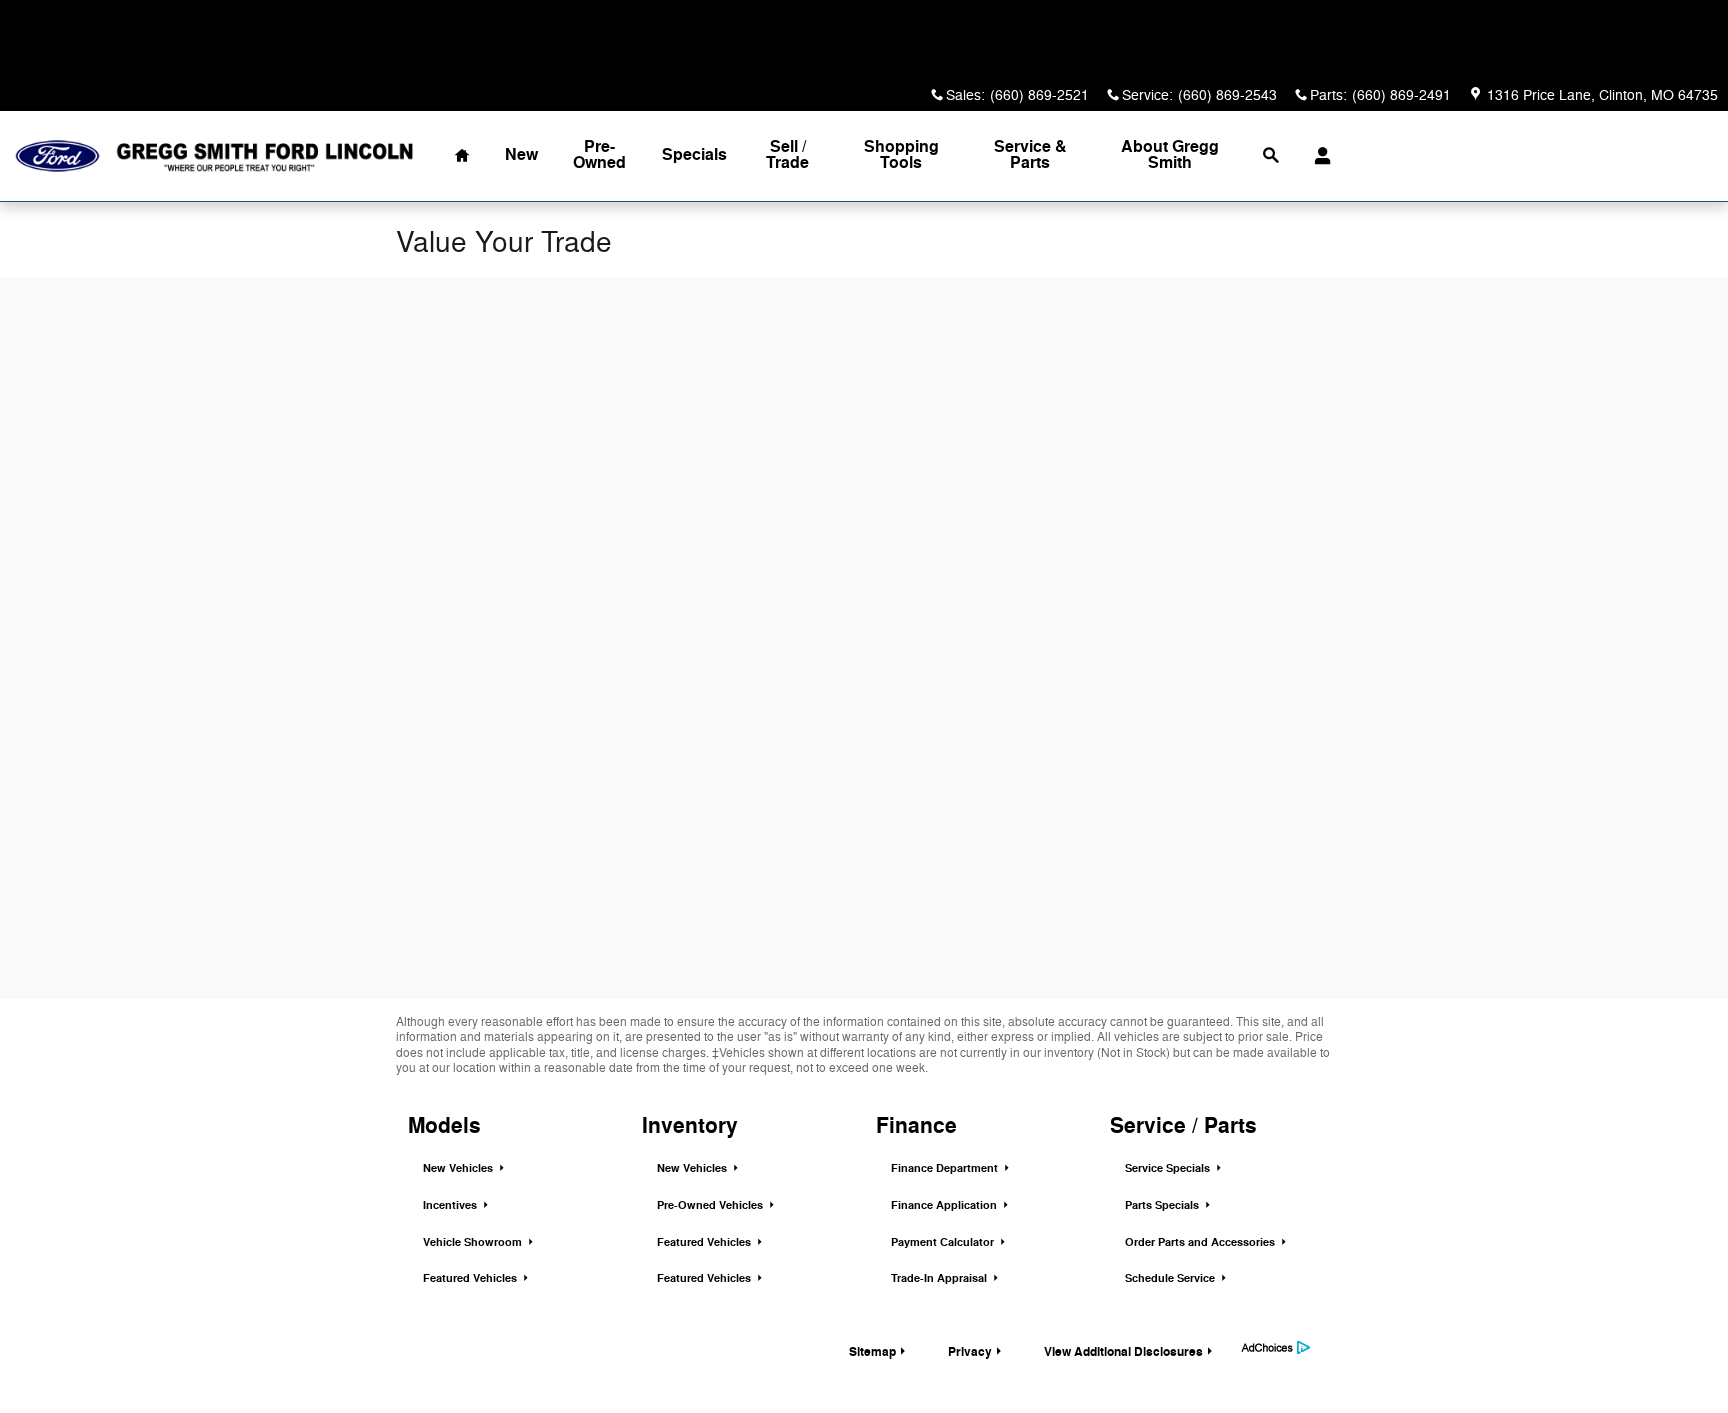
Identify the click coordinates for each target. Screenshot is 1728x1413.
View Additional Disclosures (1123, 1352)
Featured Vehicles (471, 1278)
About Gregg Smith (1170, 155)
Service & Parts (1030, 155)
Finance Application (945, 1205)
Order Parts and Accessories (1201, 1242)
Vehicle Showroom (474, 1242)
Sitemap (872, 1352)
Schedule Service (1171, 1278)
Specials (694, 155)
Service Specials (1169, 1168)
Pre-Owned (599, 155)
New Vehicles (459, 1168)
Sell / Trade (787, 155)
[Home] (57, 156)
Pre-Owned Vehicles (711, 1205)
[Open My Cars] (1317, 156)
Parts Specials (1163, 1205)
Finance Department (946, 1168)
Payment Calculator (944, 1242)
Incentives (451, 1205)
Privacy (970, 1352)
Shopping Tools (901, 155)
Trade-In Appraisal (940, 1278)
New (521, 155)
